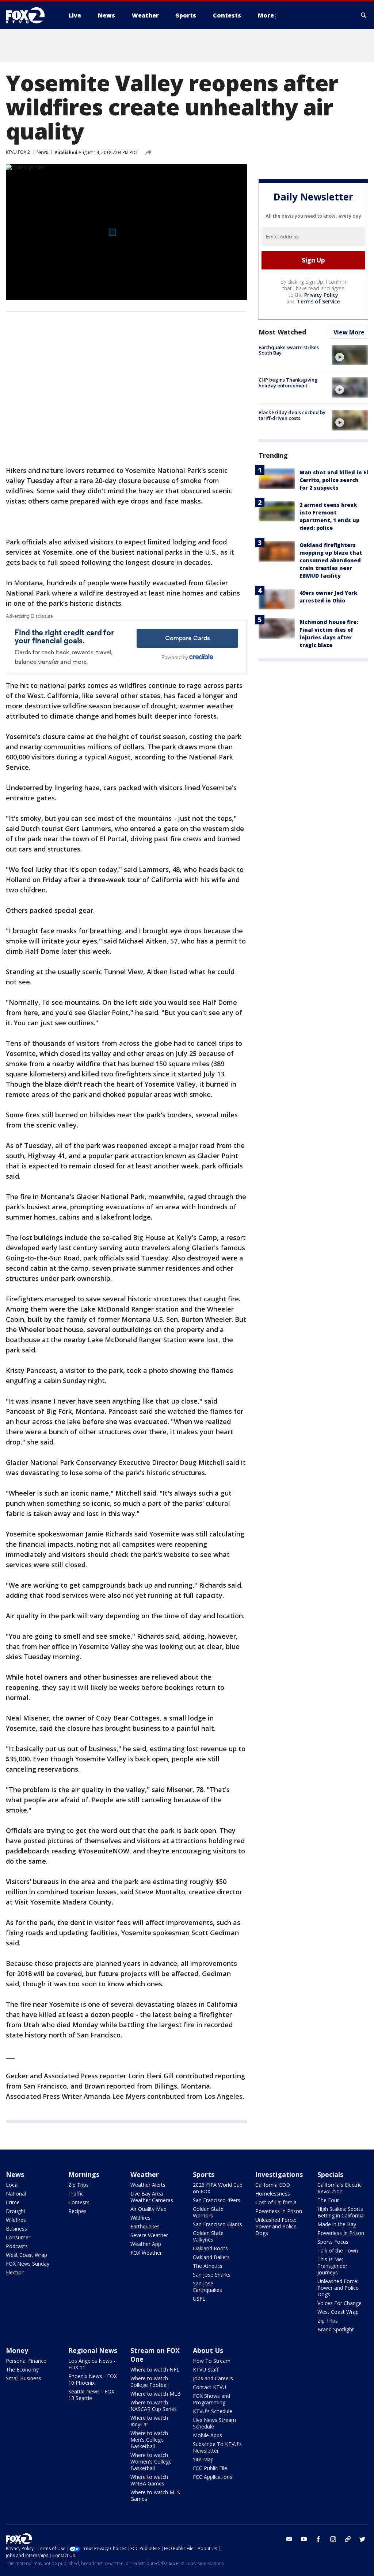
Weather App (146, 2244)
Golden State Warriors (208, 2212)
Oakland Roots (210, 2248)
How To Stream (212, 2361)
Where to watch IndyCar (149, 2421)
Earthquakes (145, 2226)
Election (15, 2272)
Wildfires (16, 2220)
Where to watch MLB (156, 2394)
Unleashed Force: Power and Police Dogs (276, 2226)
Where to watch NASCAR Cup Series (154, 2406)
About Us (208, 2350)
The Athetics (208, 2266)
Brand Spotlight (336, 2329)
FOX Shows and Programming (211, 2399)
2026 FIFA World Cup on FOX (218, 2188)
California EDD (273, 2185)
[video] (350, 355)
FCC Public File (210, 2468)
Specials (330, 2174)
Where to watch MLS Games (155, 2495)
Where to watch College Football (150, 2382)
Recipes (77, 2211)
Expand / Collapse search (364, 15)
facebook (318, 2539)
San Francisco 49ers (217, 2200)
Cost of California (276, 2202)
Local (12, 2185)
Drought (16, 2211)
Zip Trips (79, 2185)
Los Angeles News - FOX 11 (92, 2364)
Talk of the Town (338, 2250)
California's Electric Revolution (339, 2188)
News (42, 152)
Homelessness (273, 2194)
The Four (328, 2200)
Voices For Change (339, 2303)
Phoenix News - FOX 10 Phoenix (93, 2379)
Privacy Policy (321, 295)
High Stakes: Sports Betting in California (341, 2212)
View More (349, 332)
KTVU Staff (206, 2370)
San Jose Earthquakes (207, 2287)
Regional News (93, 2350)
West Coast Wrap (26, 2255)
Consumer (18, 2237)
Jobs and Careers (213, 2378)
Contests (79, 2202)
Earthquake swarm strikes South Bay (289, 350)
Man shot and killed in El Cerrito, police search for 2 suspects (334, 480)
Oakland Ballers (211, 2257)
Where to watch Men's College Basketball (149, 2440)
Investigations (279, 2174)
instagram (333, 2539)
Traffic (76, 2194)
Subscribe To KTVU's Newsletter (217, 2447)
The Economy (22, 2370)
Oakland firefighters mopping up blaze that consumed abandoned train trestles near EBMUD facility (331, 560)
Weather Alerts (148, 2185)
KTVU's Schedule (213, 2411)
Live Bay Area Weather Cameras (152, 2197)
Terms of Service (318, 301)
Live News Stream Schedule (214, 2423)
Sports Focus (333, 2242)
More (266, 15)
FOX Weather (146, 2253)
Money (17, 2350)
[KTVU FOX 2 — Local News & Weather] (30, 15)
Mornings (84, 2174)
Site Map (203, 2459)
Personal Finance (26, 2361)
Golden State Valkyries (208, 2236)
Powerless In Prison (279, 2211)
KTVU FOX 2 (18, 152)
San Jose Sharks (212, 2275)
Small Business (24, 2378)
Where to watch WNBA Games (149, 2480)
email (289, 2539)
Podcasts (17, 2246)
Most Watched (282, 332)
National (16, 2194)
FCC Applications (213, 2477)
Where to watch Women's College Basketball (151, 2462)
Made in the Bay (337, 2224)
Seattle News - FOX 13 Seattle (91, 2395)
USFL (199, 2299)
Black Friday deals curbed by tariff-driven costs (292, 415)
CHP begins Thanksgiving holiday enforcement (288, 383)
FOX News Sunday (28, 2264)
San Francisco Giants (217, 2224)
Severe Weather (149, 2235)
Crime (13, 2202)
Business (16, 2229)
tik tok (348, 2539)
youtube (304, 2539)
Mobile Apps (207, 2435)
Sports (204, 2174)
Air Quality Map (148, 2209)
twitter (362, 2539)
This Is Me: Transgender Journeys (332, 2266)
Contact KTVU (209, 2387)
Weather (145, 2174)
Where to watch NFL (155, 2370)
